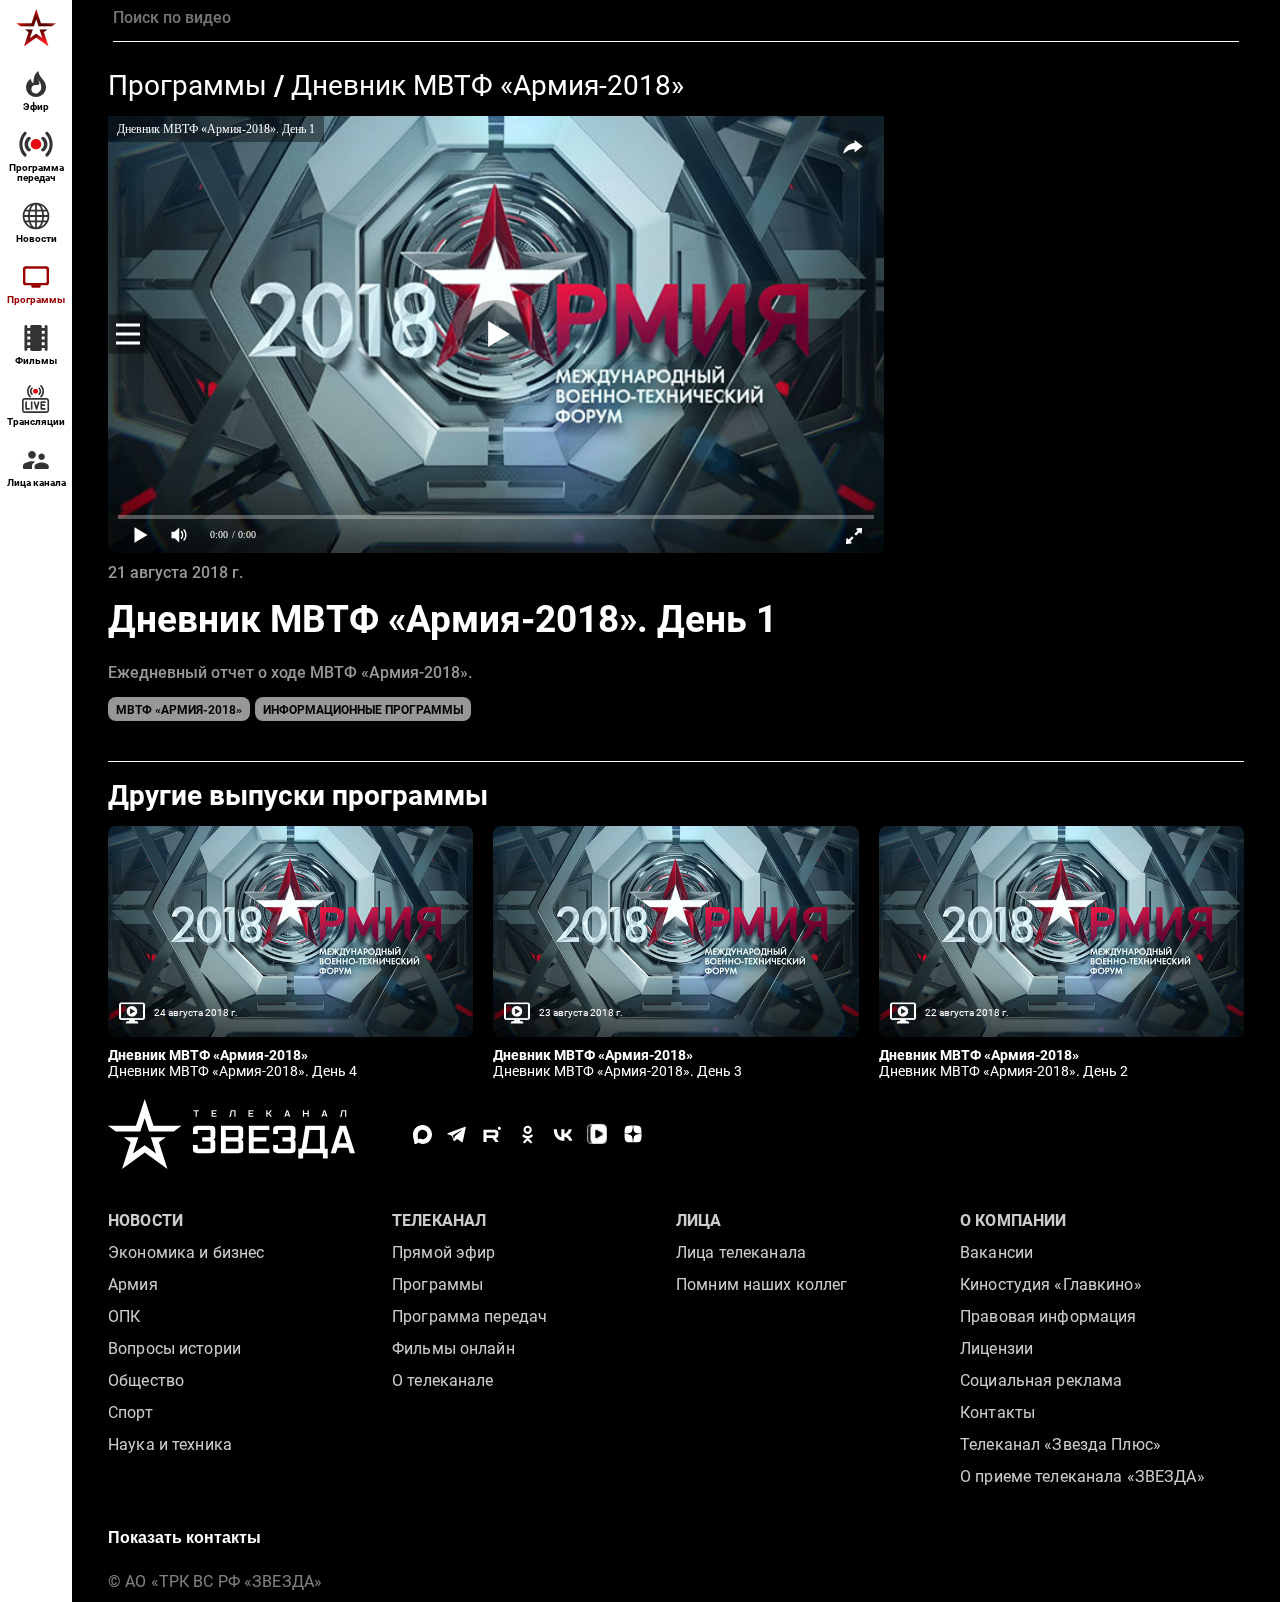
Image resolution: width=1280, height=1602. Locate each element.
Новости (145, 1220)
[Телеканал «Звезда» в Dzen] (632, 1134)
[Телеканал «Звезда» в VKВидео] (597, 1134)
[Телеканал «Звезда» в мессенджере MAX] (422, 1134)
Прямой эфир (443, 1252)
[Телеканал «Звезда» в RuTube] (492, 1134)
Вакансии (996, 1252)
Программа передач (469, 1316)
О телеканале (443, 1380)
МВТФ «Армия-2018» (179, 710)
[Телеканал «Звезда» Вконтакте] (562, 1134)
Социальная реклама (1041, 1380)
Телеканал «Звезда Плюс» (1060, 1444)
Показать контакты (184, 1537)
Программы (187, 85)
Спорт (130, 1412)
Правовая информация (1048, 1316)
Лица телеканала (741, 1252)
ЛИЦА (699, 1220)
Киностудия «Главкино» (1051, 1284)
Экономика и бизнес (186, 1252)
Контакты (997, 1412)
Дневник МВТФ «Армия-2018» (487, 85)
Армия (133, 1284)
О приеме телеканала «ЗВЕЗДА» (1082, 1476)
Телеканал (439, 1220)
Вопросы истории (174, 1348)
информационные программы (363, 710)
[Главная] (36, 28)
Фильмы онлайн (453, 1348)
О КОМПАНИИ (1013, 1220)
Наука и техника (170, 1444)
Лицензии (996, 1348)
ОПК (124, 1316)
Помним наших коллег (761, 1284)
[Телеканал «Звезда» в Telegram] (457, 1134)
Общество (146, 1380)
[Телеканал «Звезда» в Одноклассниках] (527, 1134)
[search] (676, 18)
